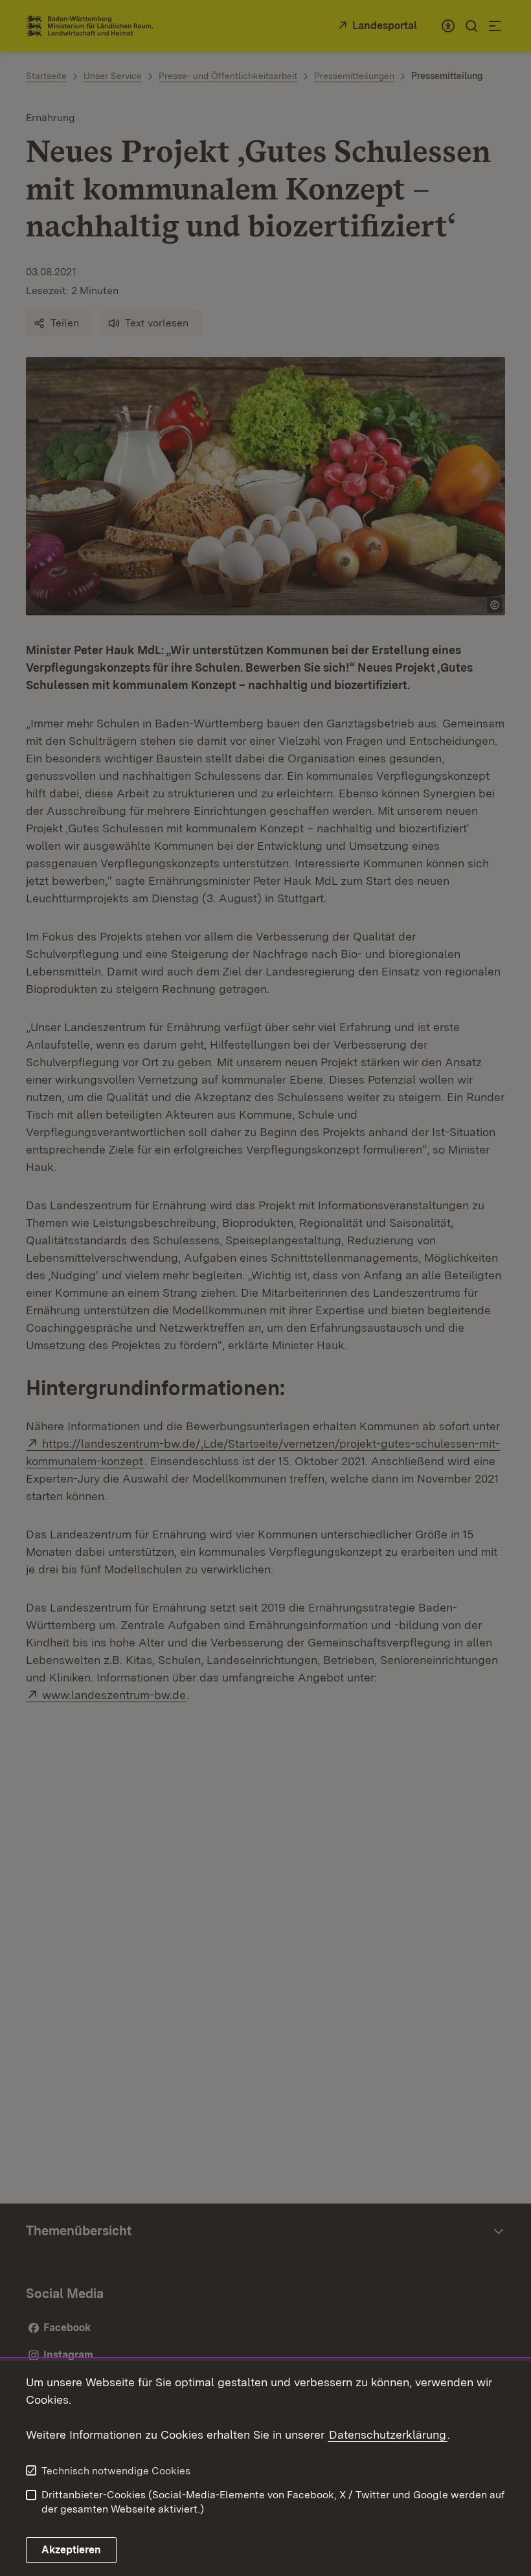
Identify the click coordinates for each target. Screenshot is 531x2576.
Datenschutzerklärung (388, 2434)
